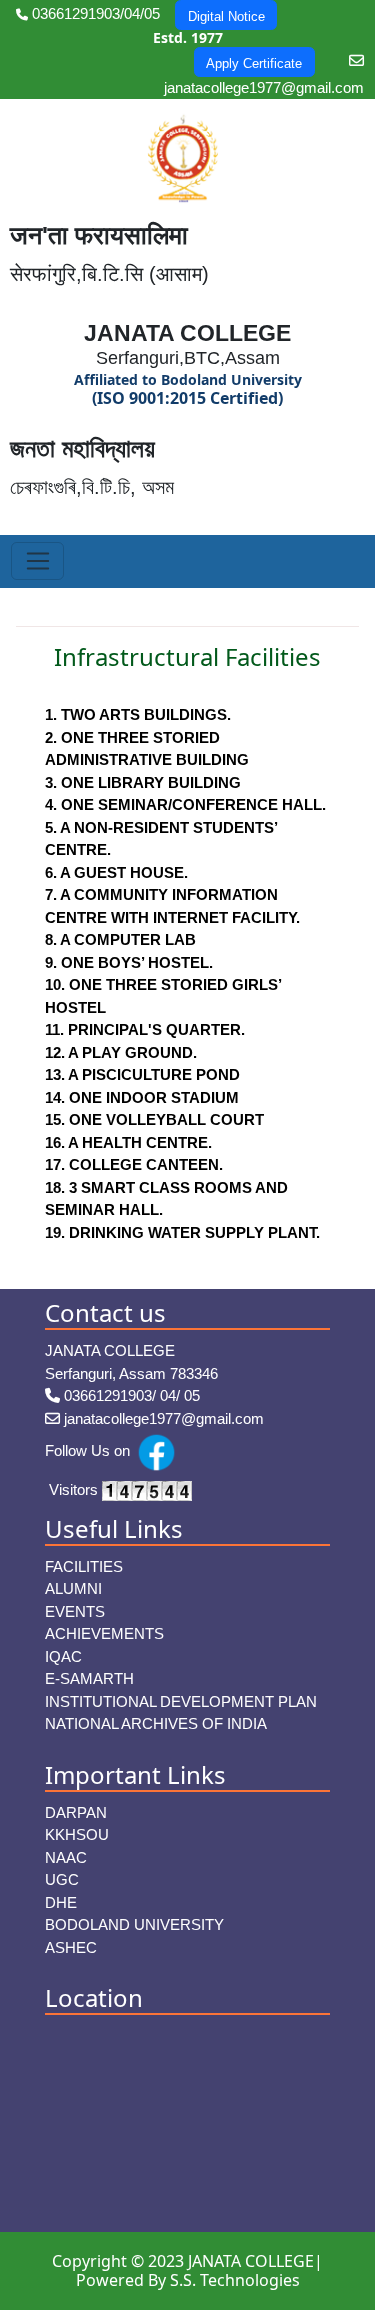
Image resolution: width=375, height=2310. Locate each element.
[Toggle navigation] (37, 561)
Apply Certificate (254, 63)
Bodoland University (134, 1924)
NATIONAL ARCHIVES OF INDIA (156, 1723)
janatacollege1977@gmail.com (162, 1418)
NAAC (66, 1857)
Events (75, 1611)
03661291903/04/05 (94, 13)
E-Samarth (89, 1678)
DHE (61, 1902)
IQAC (63, 1656)
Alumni (73, 1588)
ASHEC (71, 1947)
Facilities (84, 1566)
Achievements (104, 1633)
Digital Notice (226, 16)
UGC (62, 1879)
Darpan (76, 1812)
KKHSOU (77, 1834)
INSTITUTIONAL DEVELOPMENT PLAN (181, 1701)
